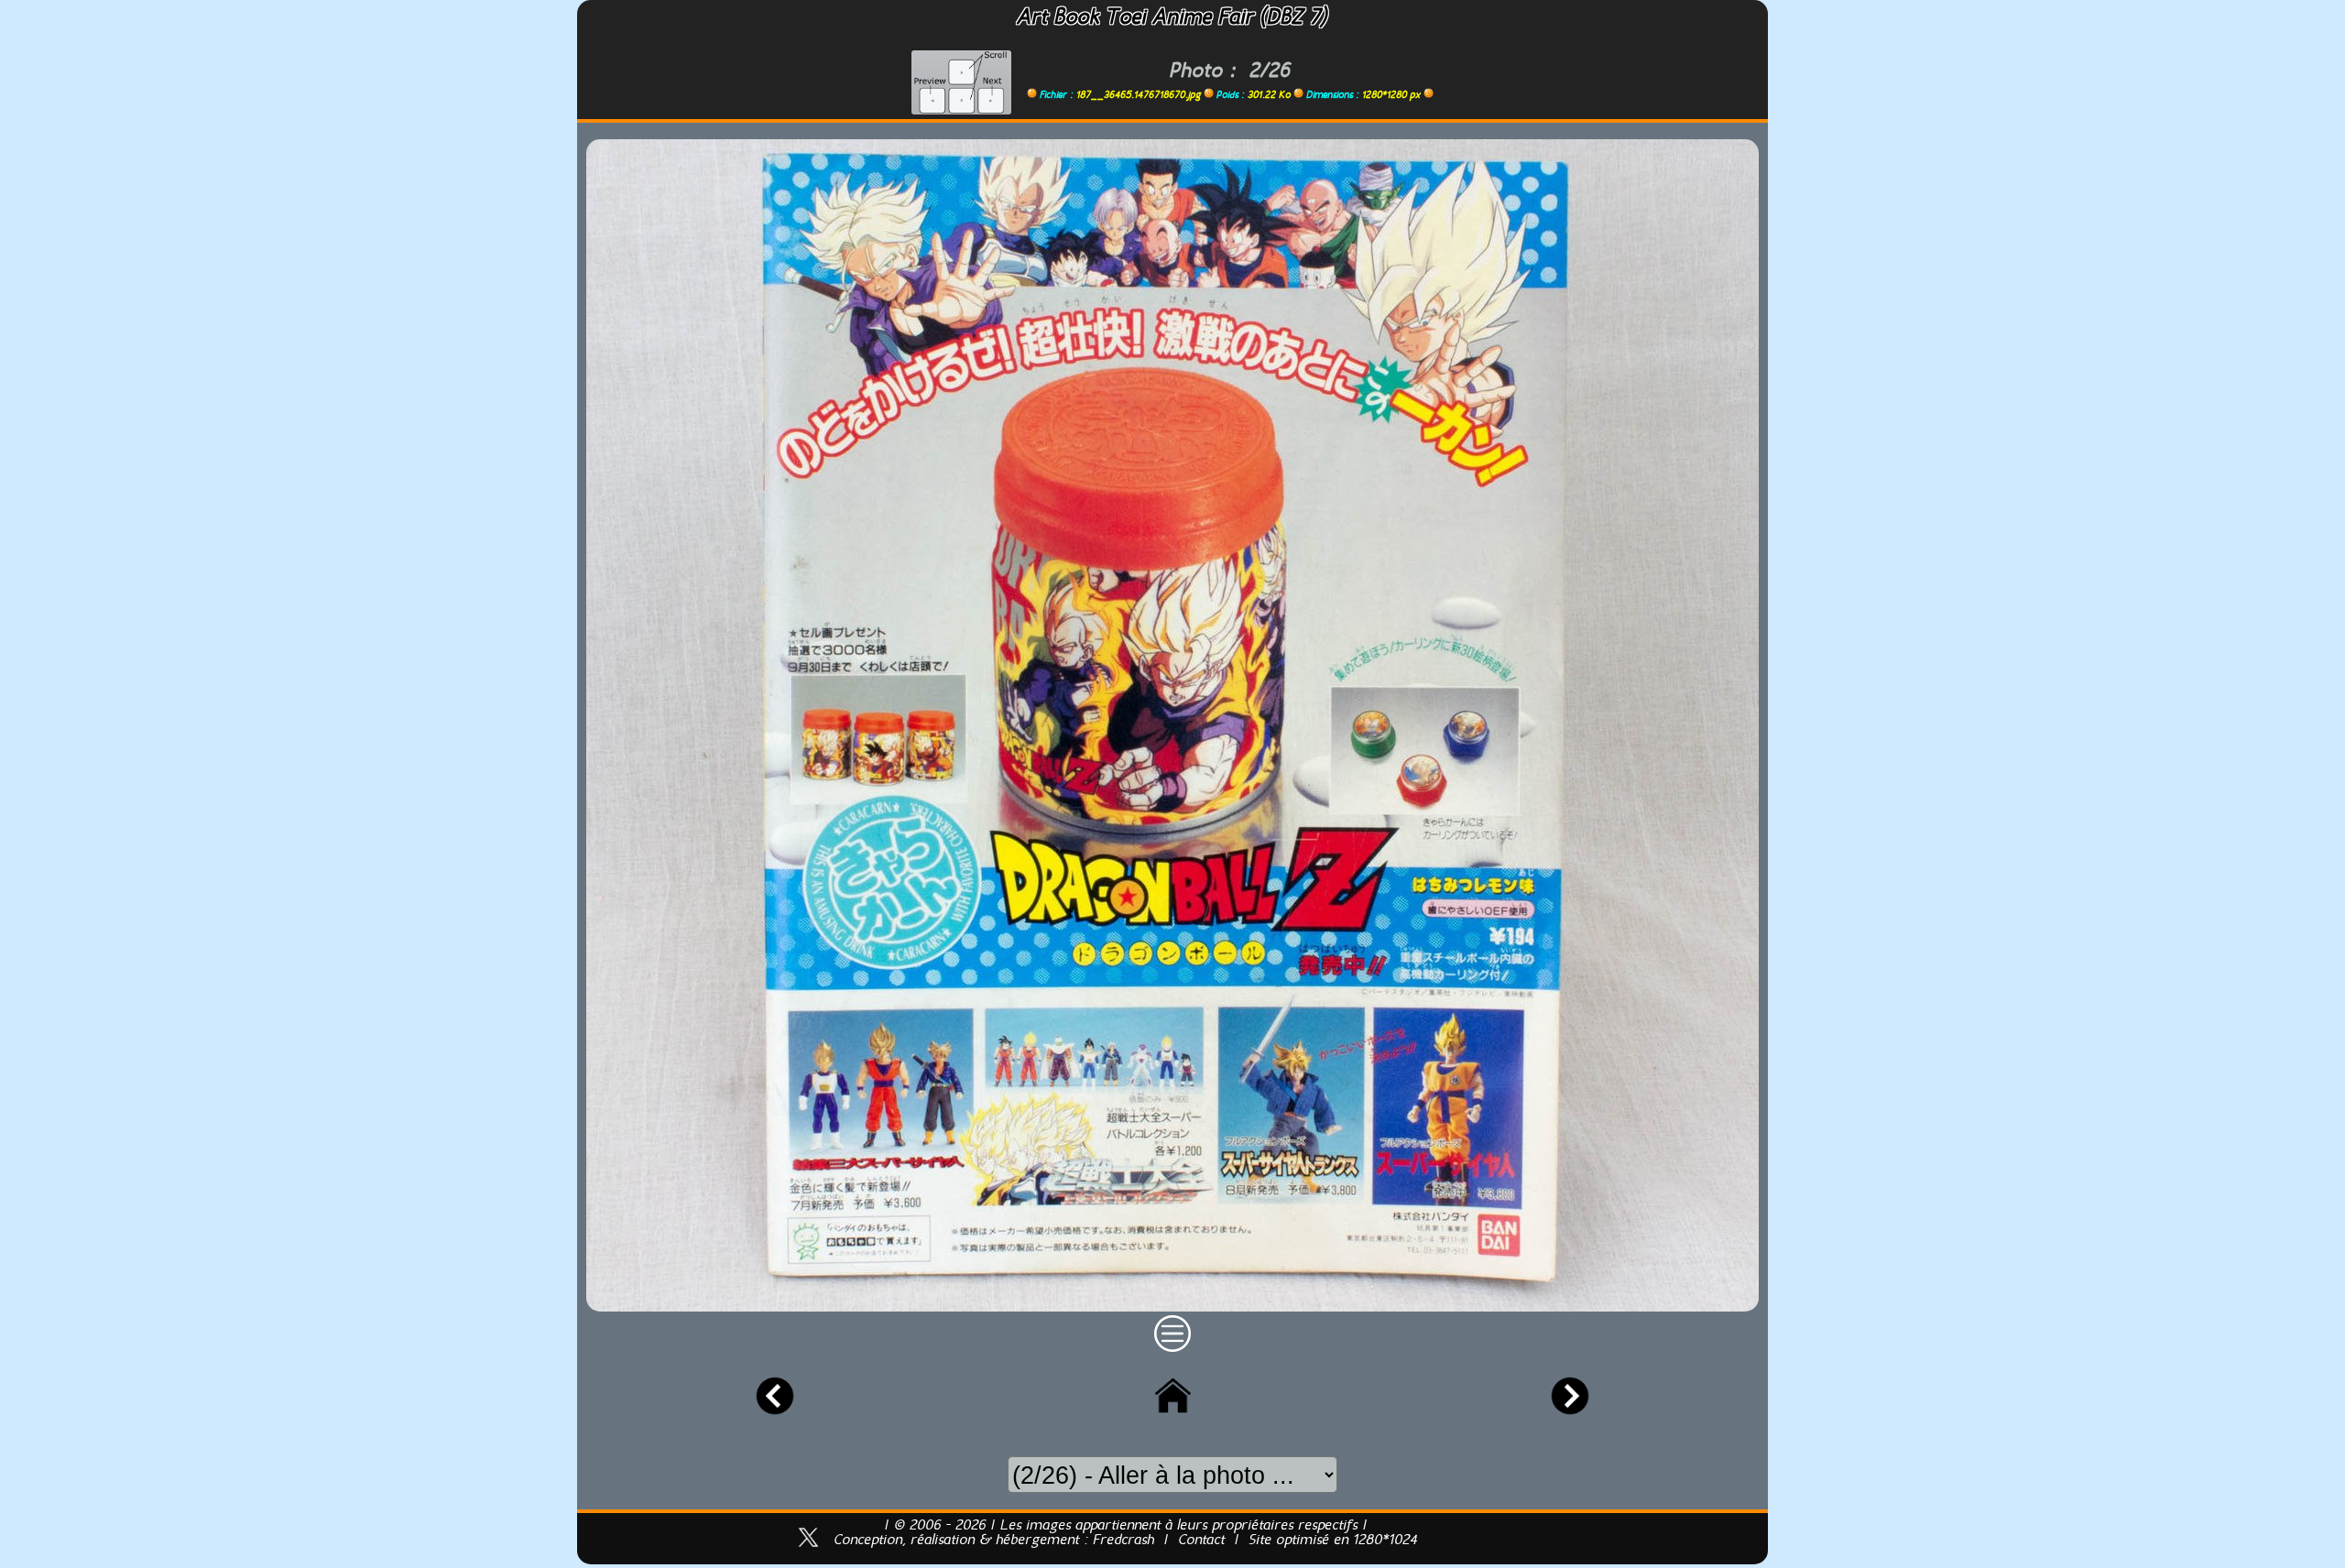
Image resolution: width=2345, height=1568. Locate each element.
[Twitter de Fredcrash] (808, 1550)
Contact (1201, 1541)
